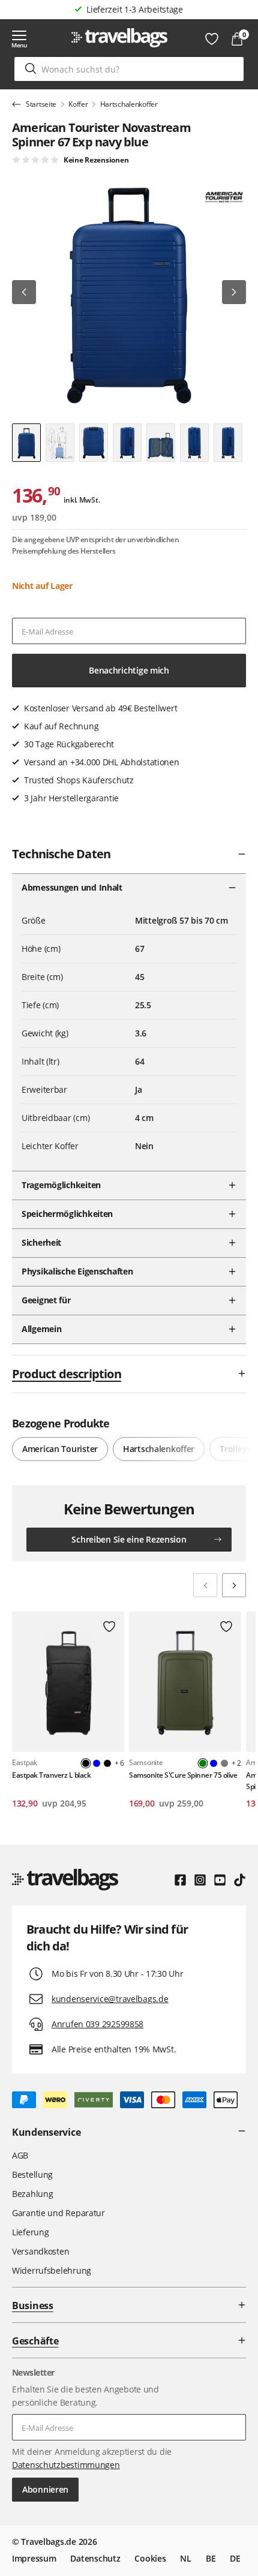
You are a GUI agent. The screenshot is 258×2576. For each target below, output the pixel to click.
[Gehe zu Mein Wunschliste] (212, 39)
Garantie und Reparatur (58, 2213)
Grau (224, 1763)
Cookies (150, 2558)
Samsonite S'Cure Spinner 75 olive (183, 1775)
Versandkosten (40, 2251)
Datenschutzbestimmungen (66, 2465)
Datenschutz (95, 2558)
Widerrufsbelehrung (52, 2270)
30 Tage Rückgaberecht (134, 9)
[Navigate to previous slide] (205, 1585)
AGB (20, 2155)
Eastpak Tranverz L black (51, 1775)
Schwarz (107, 1763)
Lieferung (30, 2232)
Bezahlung (32, 2194)
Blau (97, 1763)
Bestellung (32, 2174)
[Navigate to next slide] (234, 1585)
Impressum (34, 2558)
